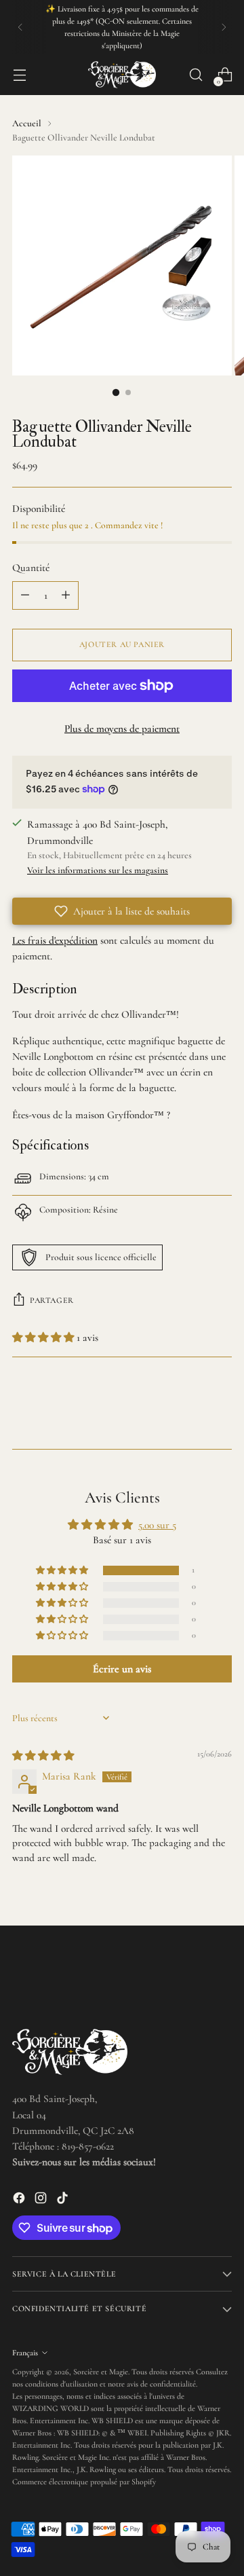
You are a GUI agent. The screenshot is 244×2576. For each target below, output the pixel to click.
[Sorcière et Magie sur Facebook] (20, 2200)
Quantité (31, 568)
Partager (52, 1300)
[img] (43, 1756)
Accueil (27, 123)
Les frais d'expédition (55, 940)
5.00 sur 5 (157, 1525)
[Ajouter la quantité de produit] (66, 595)
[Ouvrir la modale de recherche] (196, 75)
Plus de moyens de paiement (122, 729)
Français (25, 2353)
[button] (122, 911)
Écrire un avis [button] (122, 1669)
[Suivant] (224, 27)
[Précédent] (20, 27)
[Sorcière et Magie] (122, 75)
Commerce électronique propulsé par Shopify (84, 2482)
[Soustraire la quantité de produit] (25, 595)
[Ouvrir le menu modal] (19, 75)
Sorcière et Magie (101, 2372)
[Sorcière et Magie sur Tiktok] (64, 2200)
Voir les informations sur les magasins (98, 870)
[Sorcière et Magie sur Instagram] (42, 2200)
